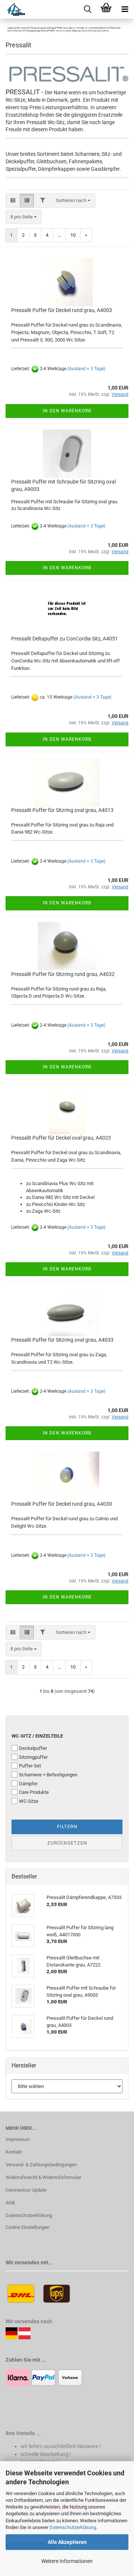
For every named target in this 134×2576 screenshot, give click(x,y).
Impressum (18, 2139)
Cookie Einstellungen (28, 2227)
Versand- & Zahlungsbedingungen (41, 2165)
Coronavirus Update (26, 2190)
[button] (13, 201)
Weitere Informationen (67, 2561)
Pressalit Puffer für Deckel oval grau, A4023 (61, 1138)
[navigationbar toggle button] (125, 9)
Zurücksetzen (67, 1843)
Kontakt (14, 2152)
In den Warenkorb (67, 411)
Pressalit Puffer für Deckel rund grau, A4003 (62, 310)
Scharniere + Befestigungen (48, 1775)
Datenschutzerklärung (73, 2527)
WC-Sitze (29, 1801)
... (59, 235)
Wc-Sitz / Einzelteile (37, 1736)
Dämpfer (28, 1784)
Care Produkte (34, 1792)
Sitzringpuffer (33, 1757)
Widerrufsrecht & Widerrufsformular (43, 2177)
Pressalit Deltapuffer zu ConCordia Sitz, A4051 (65, 639)
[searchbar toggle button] (87, 9)
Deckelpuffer (33, 1748)
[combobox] (73, 201)
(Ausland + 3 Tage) (86, 369)
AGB (10, 2203)
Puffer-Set (30, 1766)
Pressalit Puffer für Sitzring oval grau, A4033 (62, 1340)
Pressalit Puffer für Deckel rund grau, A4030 (62, 1504)
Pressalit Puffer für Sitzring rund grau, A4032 (63, 974)
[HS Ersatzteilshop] (12, 9)
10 (73, 235)
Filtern (67, 1826)
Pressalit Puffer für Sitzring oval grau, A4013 (62, 810)
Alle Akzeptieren (67, 2542)
